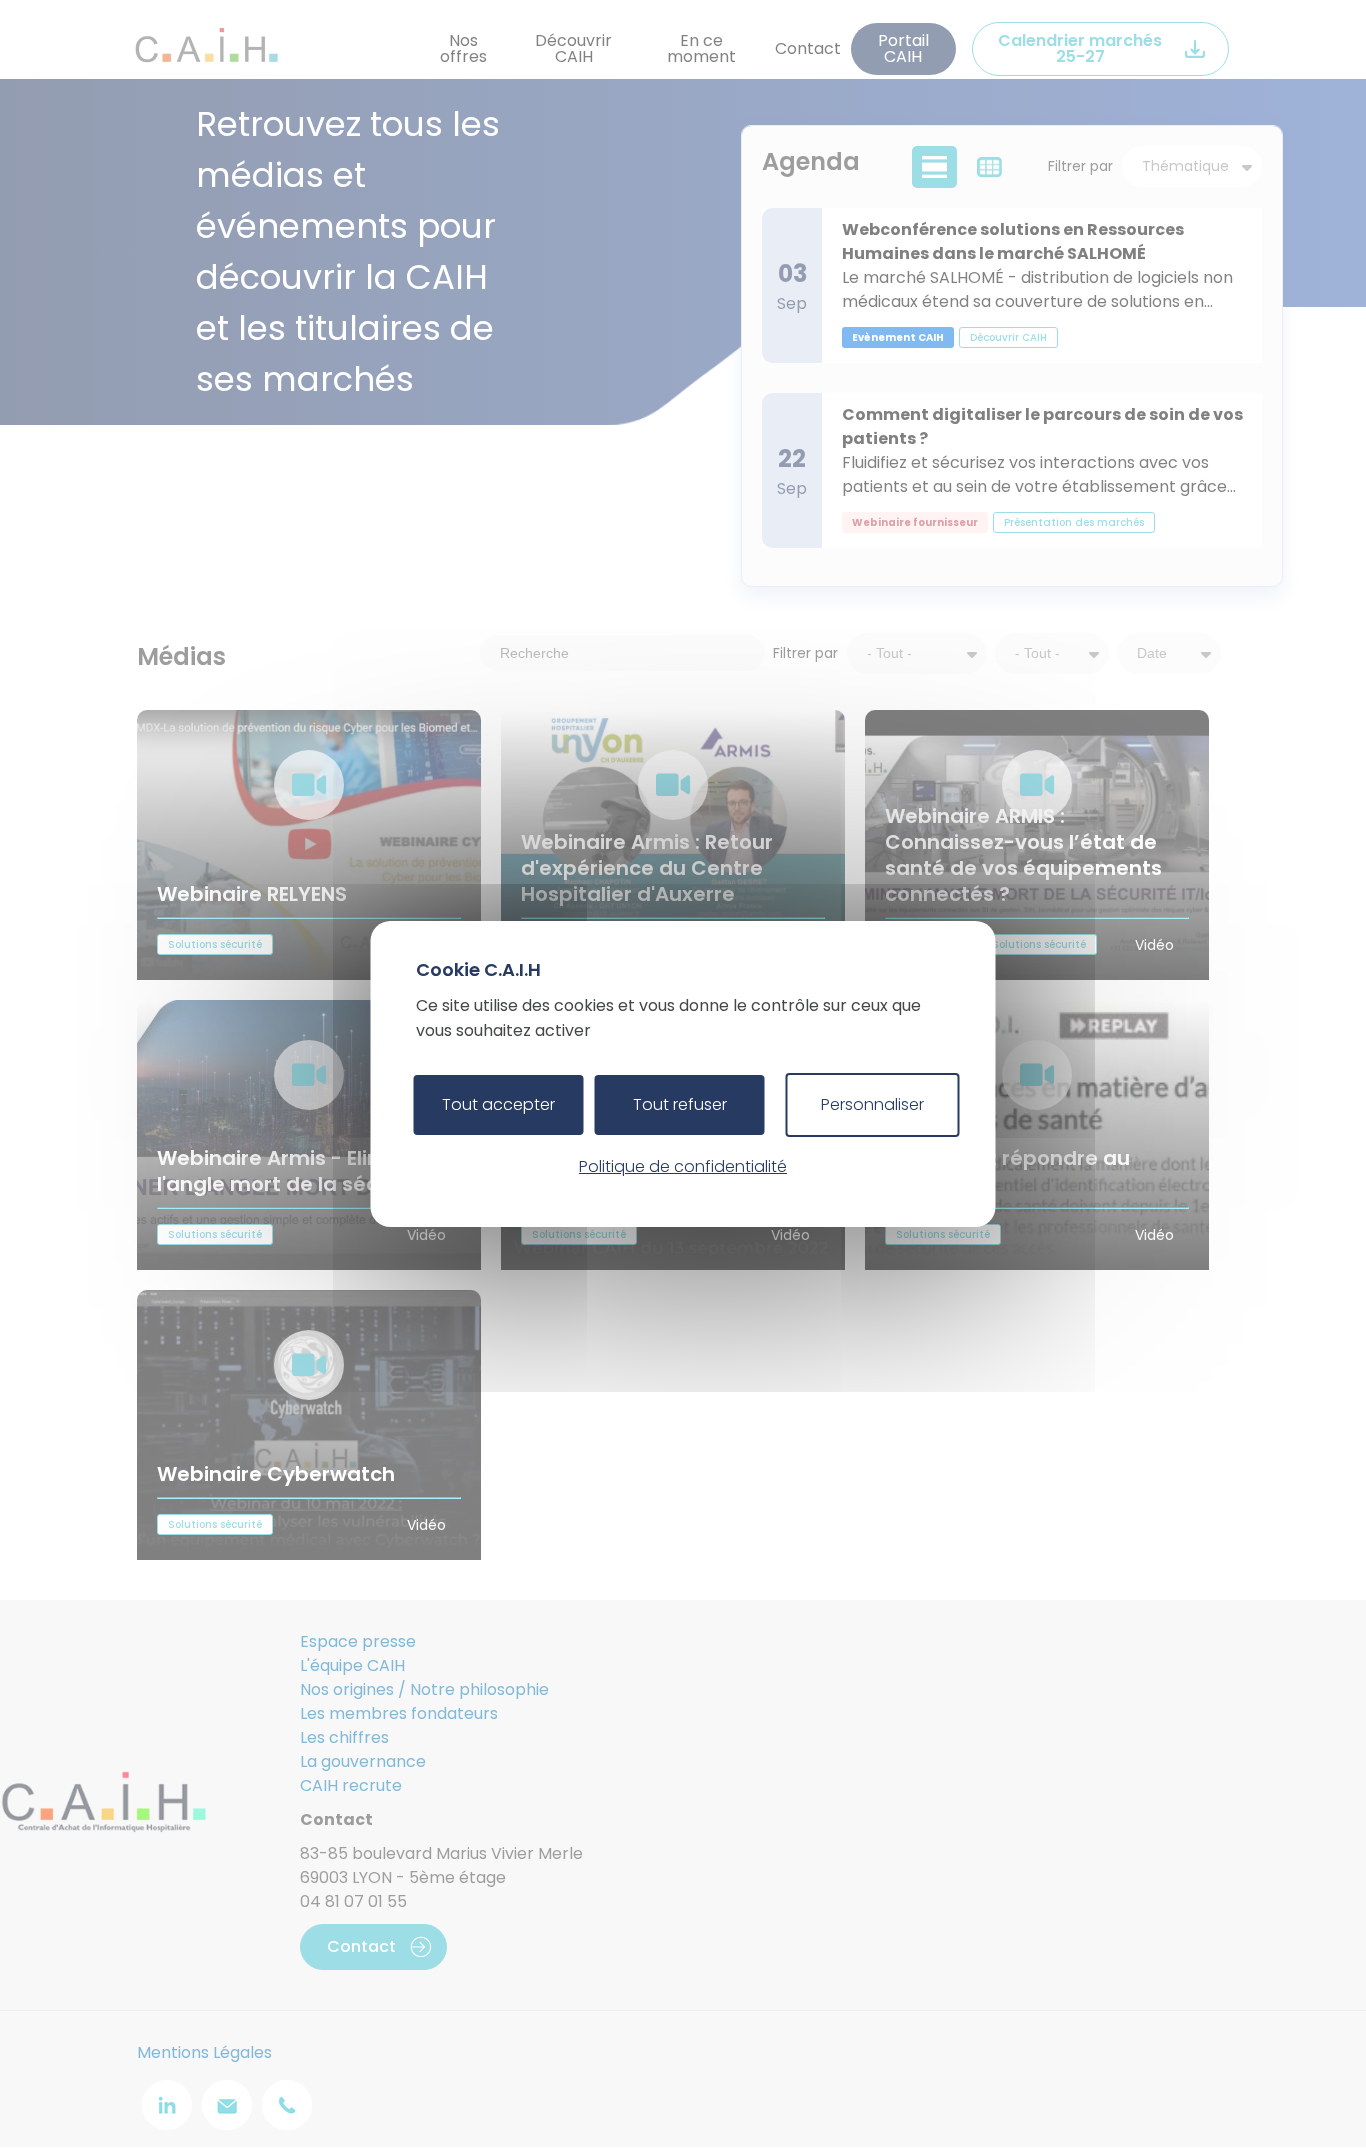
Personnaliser (872, 1104)
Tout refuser (680, 1104)
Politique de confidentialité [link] (683, 1166)
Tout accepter (498, 1104)
